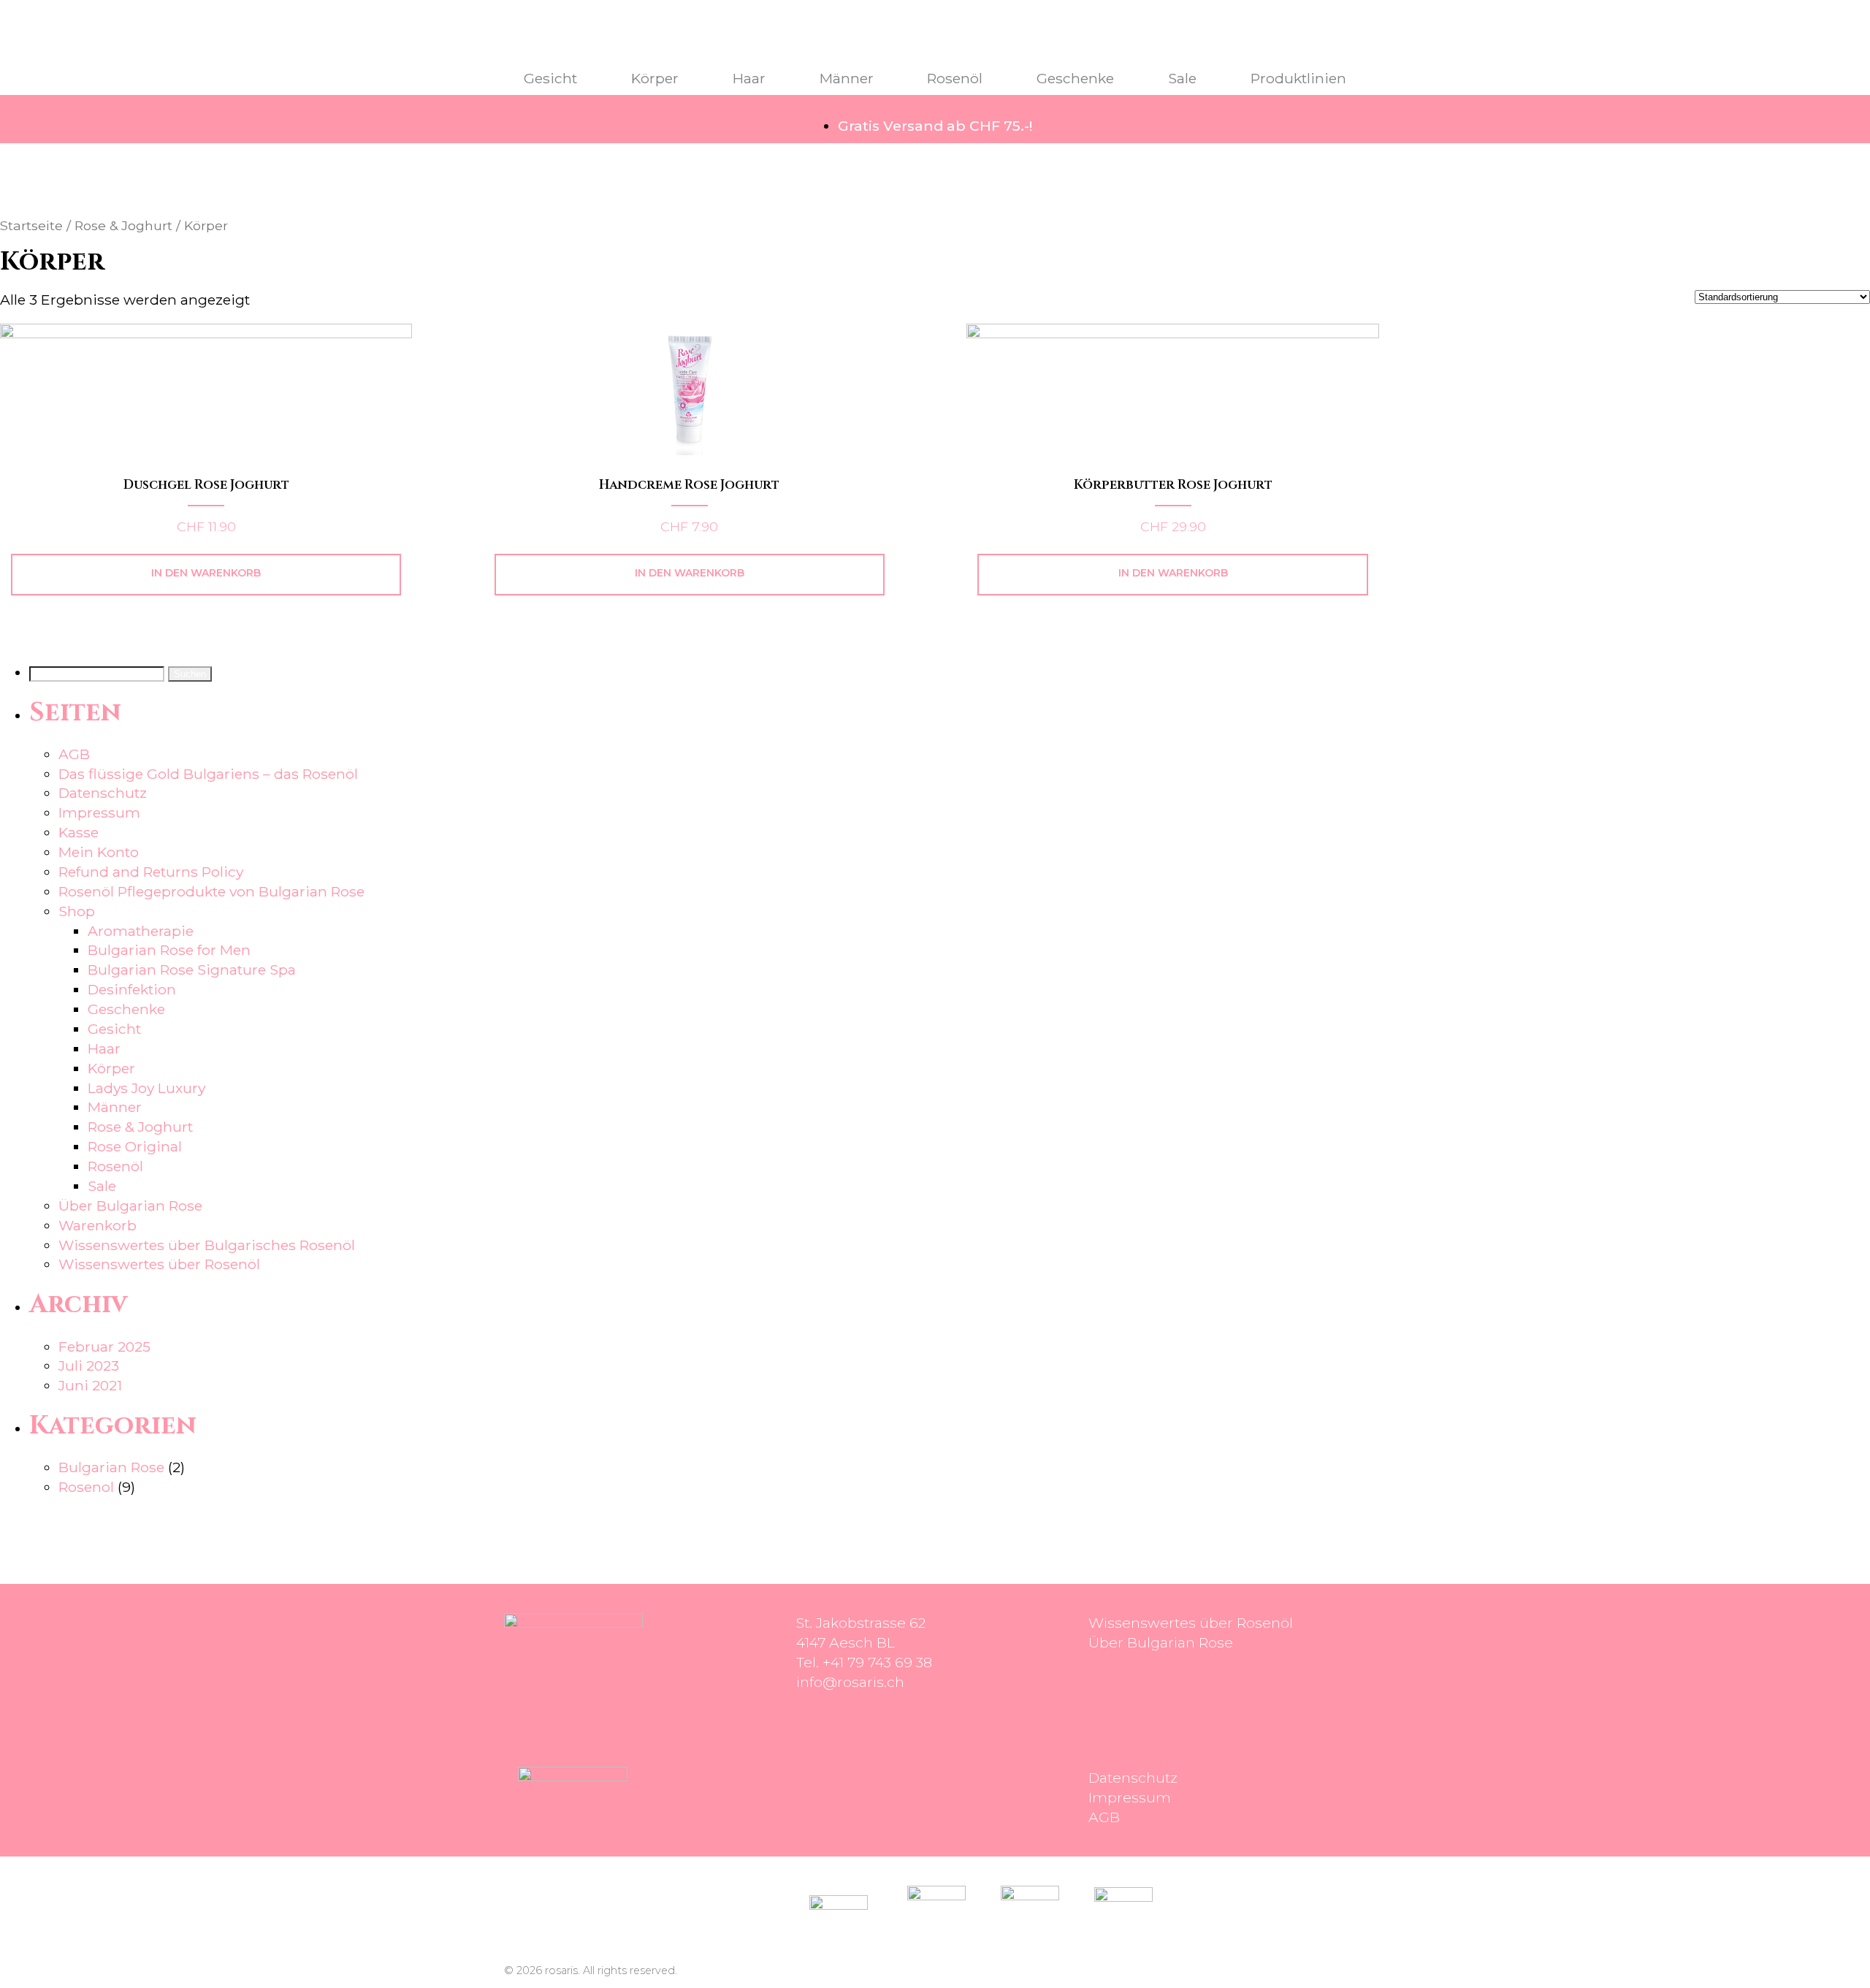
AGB (74, 754)
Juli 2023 (89, 1366)
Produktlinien (1298, 78)
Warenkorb (98, 1225)
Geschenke (1075, 78)
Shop (77, 911)
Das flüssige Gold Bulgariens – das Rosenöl (208, 774)
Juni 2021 (90, 1385)
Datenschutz (103, 793)
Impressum (99, 812)
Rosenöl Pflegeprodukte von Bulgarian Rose (211, 891)
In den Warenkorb (206, 573)
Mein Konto (99, 852)
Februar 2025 (104, 1347)
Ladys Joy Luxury (146, 1088)
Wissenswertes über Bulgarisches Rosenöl (207, 1245)
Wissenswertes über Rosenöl (159, 1264)
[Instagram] (814, 1804)
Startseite (31, 225)
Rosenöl (955, 78)
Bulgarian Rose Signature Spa (192, 970)
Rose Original (135, 1146)
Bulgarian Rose (111, 1467)
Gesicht (550, 78)
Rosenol (86, 1487)
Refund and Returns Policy (151, 872)
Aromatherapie (141, 931)
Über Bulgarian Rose (130, 1206)
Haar (749, 78)
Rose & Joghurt (123, 225)
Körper (655, 78)
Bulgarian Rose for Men (169, 950)
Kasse (79, 832)
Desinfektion (132, 989)
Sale (1182, 78)
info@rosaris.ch (850, 1682)
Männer (847, 78)
